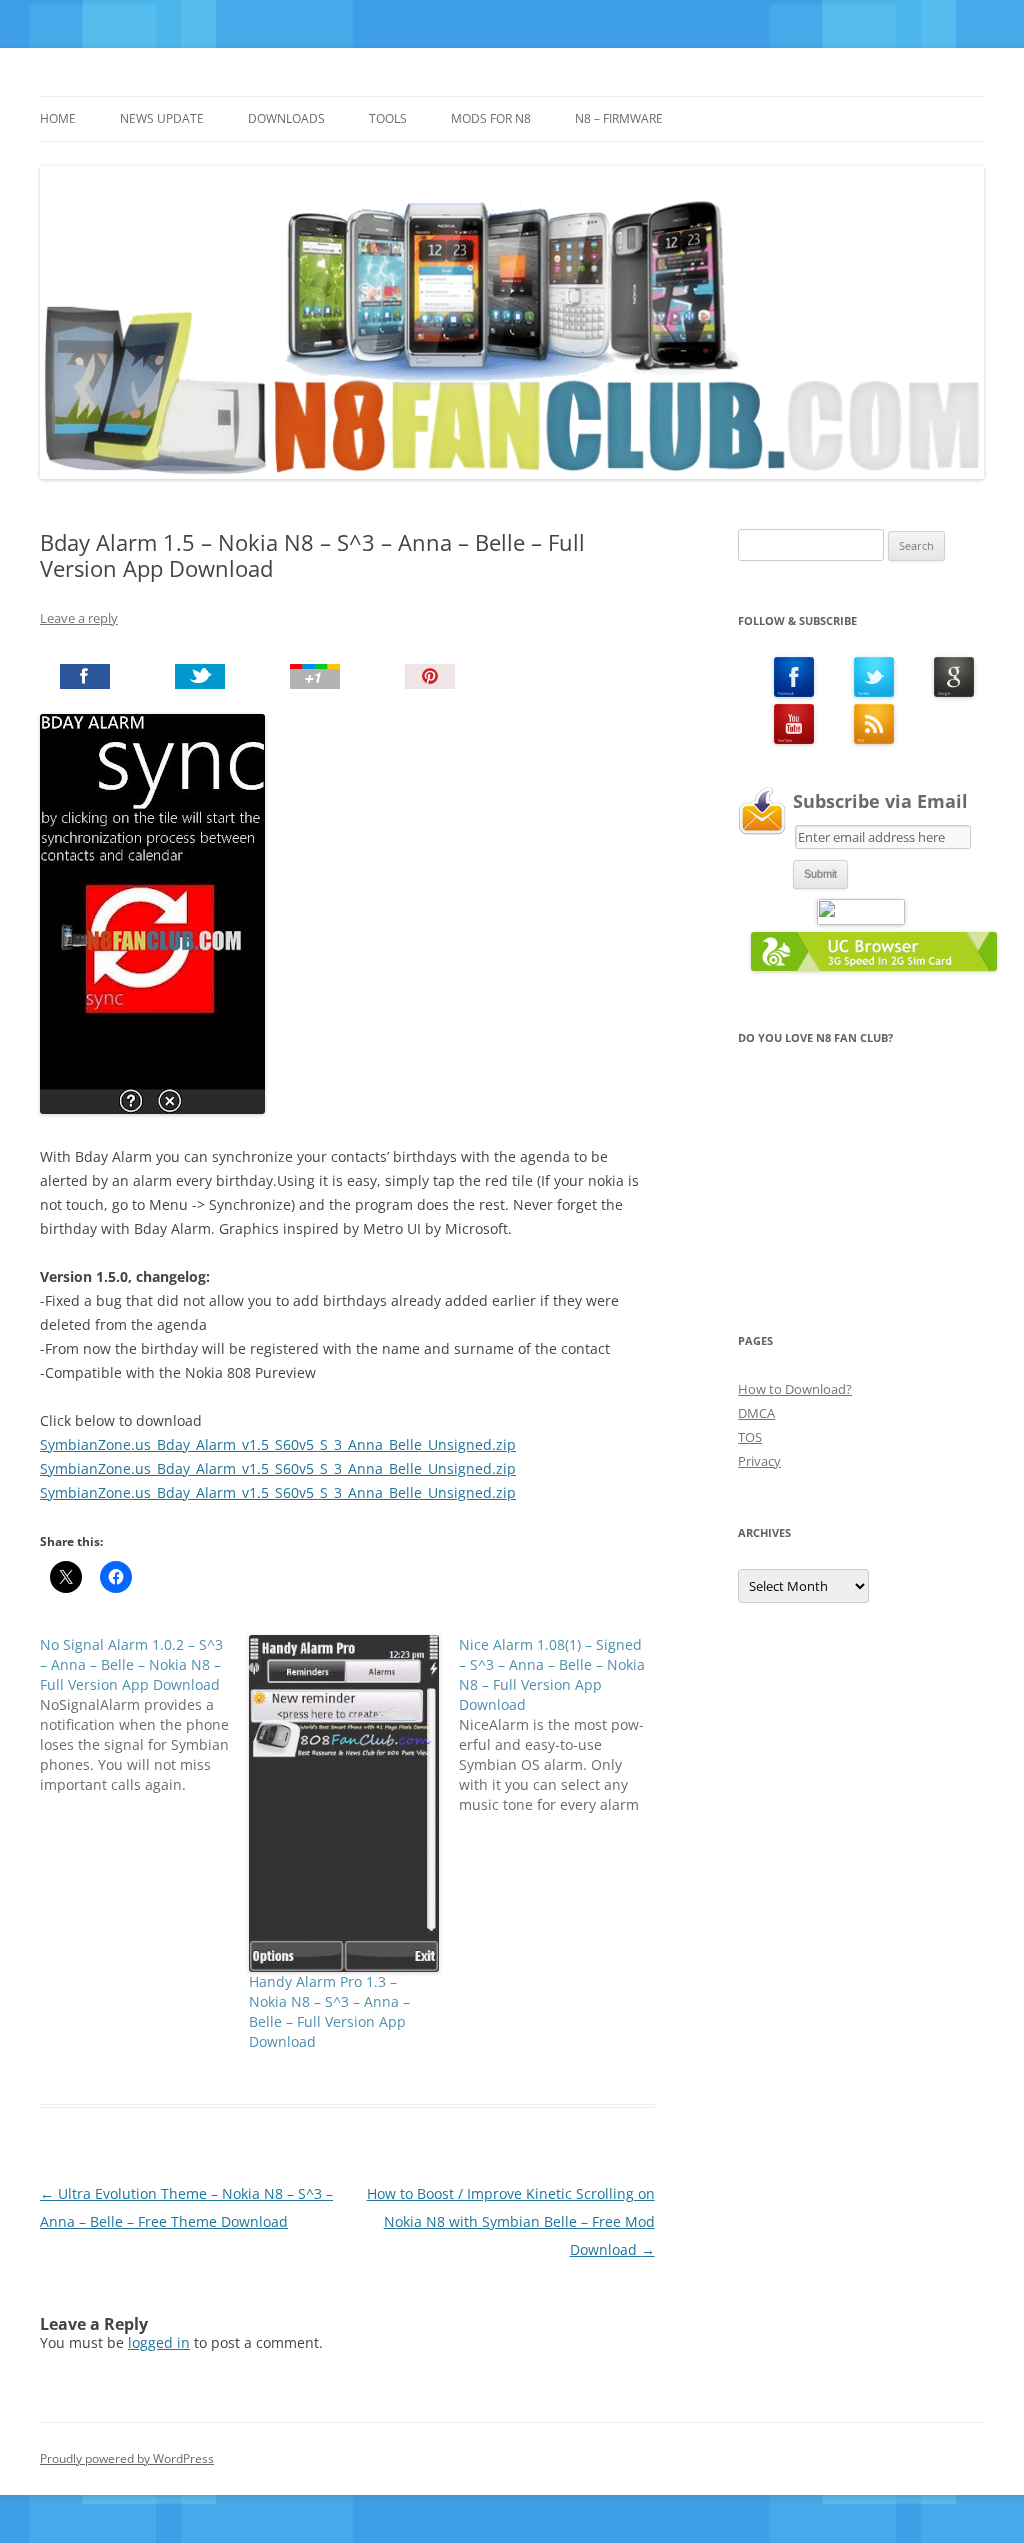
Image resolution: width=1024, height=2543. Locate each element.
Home (58, 118)
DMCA (756, 1413)
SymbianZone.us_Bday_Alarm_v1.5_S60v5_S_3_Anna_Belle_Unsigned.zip (278, 1444)
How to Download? (795, 1389)
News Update (162, 118)
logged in (159, 2342)
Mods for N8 (491, 118)
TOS (750, 1437)
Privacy (759, 1461)
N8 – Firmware (619, 118)
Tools (388, 118)
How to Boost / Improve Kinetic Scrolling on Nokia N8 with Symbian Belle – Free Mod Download (511, 2221)
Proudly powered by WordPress (127, 2458)
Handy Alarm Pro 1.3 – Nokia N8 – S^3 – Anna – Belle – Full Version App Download (329, 2011)
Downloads (286, 118)
